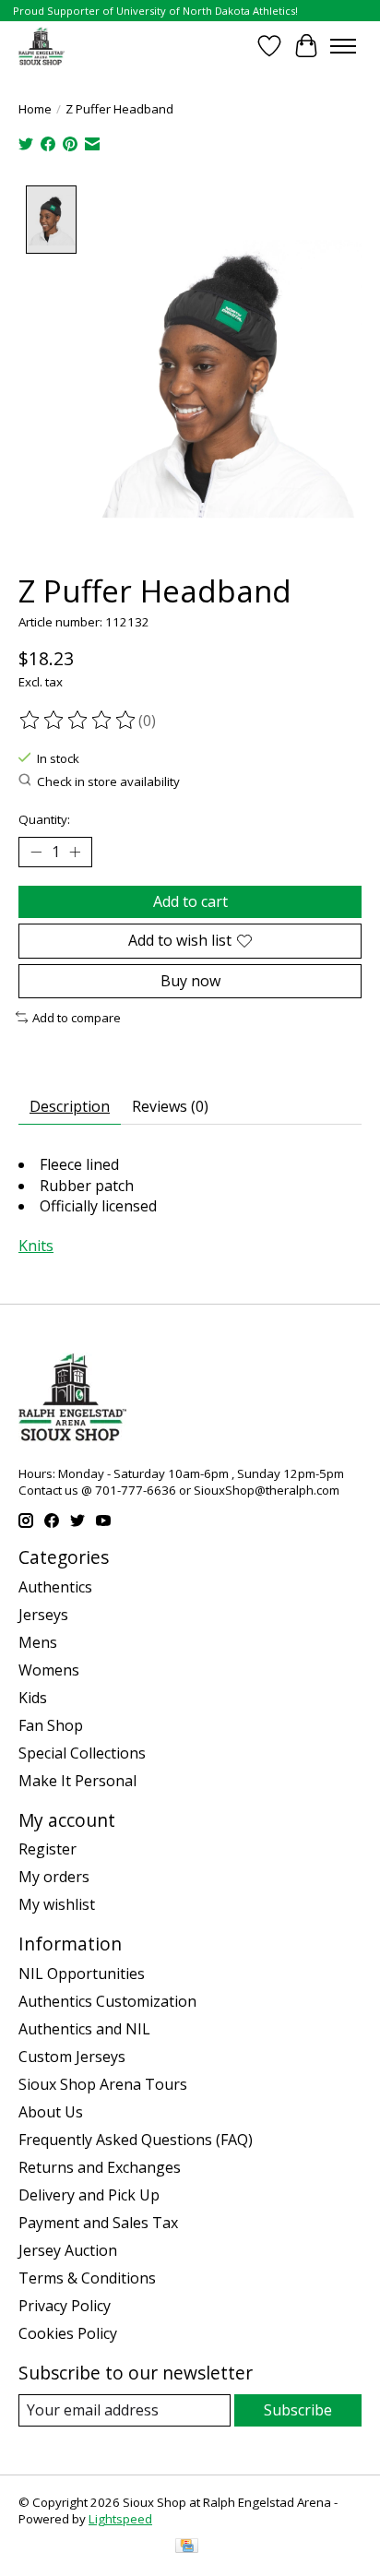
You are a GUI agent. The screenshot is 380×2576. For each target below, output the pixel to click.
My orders (54, 1877)
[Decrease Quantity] (36, 853)
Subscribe (298, 2410)
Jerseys (43, 1615)
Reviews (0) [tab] (170, 1106)
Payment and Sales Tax (98, 2223)
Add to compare (77, 1018)
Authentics (55, 1587)
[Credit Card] (187, 2547)
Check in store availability (108, 781)
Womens (49, 1670)
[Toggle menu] (343, 46)
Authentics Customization (107, 2001)
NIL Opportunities (82, 1974)
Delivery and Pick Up (89, 2195)
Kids (33, 1698)
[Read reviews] (78, 721)
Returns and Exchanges (100, 2167)
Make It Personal (77, 1781)
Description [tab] (70, 1106)
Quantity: (44, 819)
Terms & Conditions (87, 2278)
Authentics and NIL (84, 2029)
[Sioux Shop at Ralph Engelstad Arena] (42, 46)
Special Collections (82, 1753)
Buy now (190, 981)
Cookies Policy (68, 2333)
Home (35, 109)
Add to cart (190, 901)
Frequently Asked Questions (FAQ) (136, 2140)
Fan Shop (51, 1725)
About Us (51, 2112)
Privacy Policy (65, 2306)
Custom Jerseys (72, 2057)
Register (47, 1849)
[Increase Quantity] (75, 853)
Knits (36, 1246)
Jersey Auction (68, 2250)
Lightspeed (120, 2519)
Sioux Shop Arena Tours (103, 2084)
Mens (38, 1642)
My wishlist (57, 1904)
